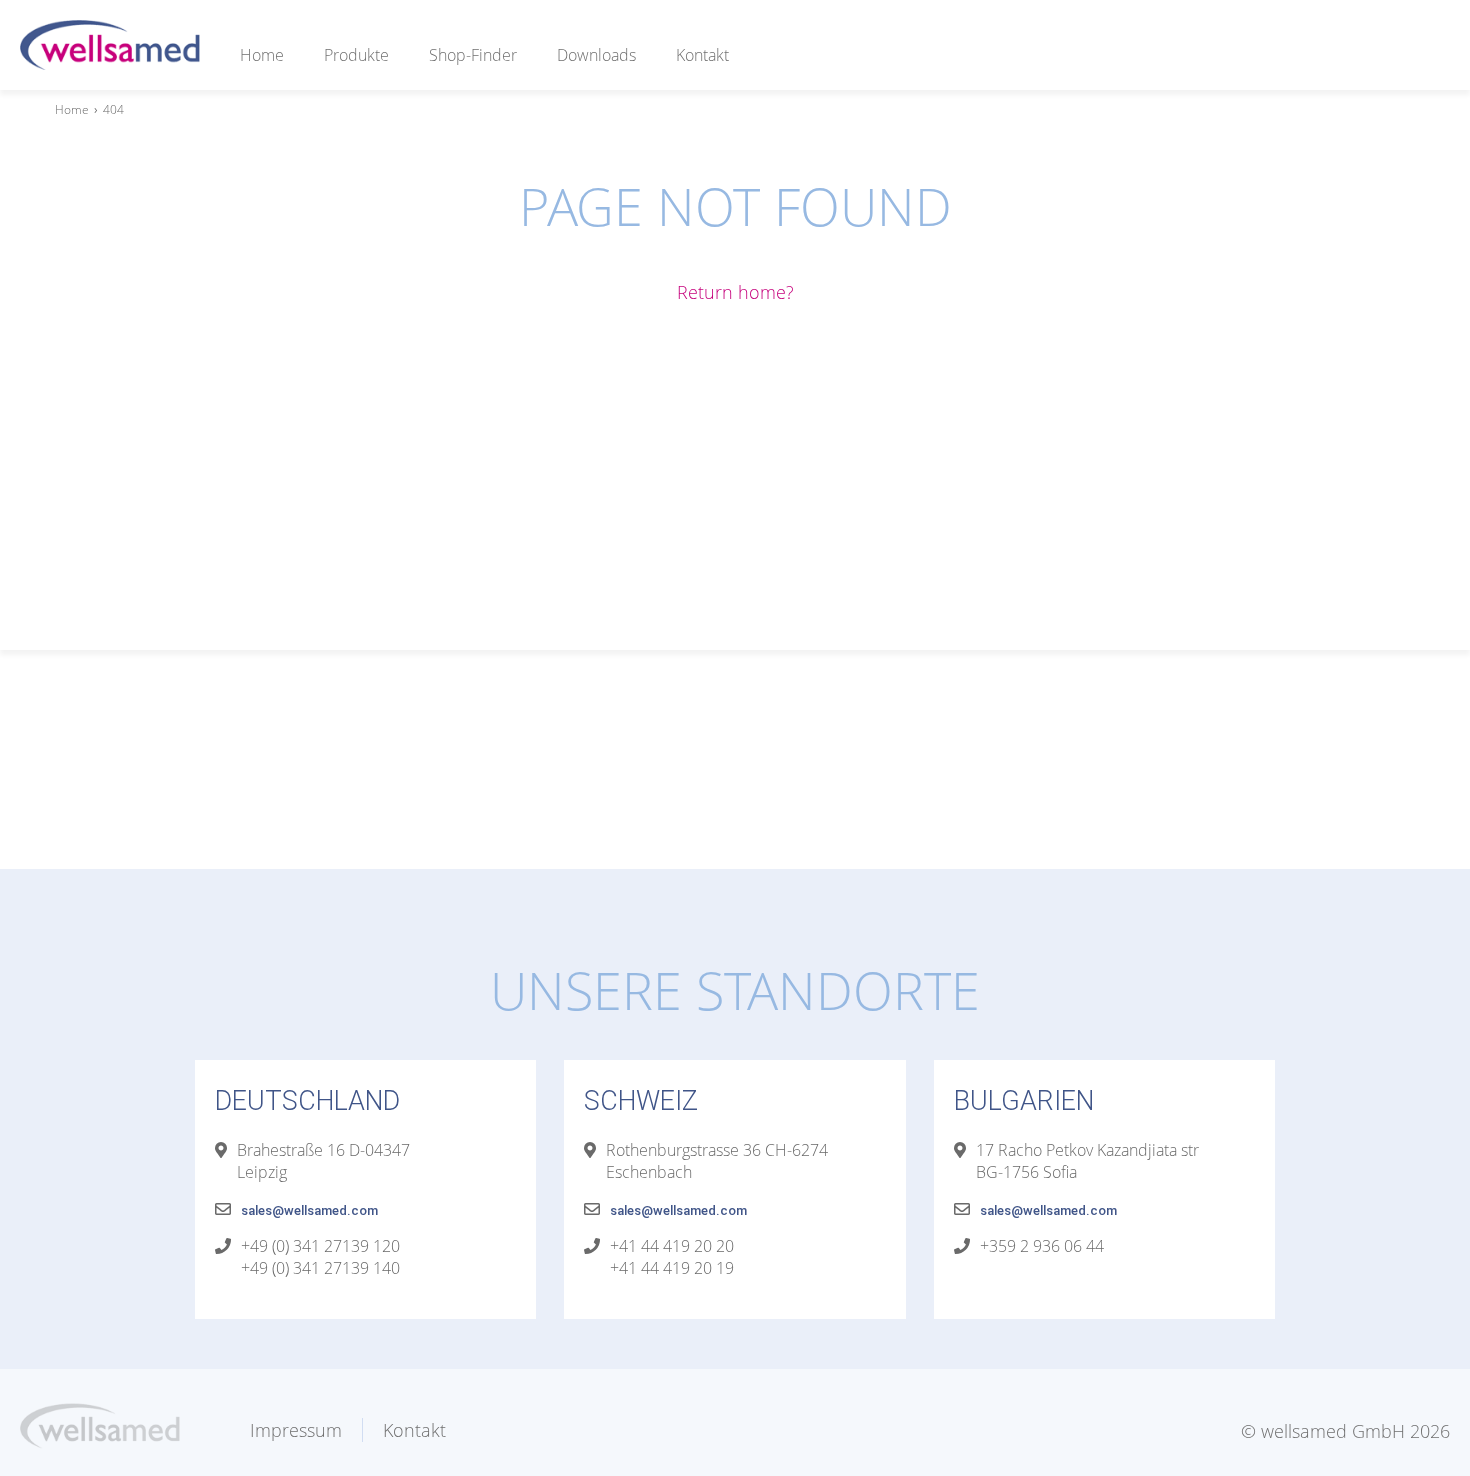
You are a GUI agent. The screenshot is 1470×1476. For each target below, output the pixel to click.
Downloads (596, 55)
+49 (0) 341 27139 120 (320, 1246)
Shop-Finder (473, 55)
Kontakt (702, 55)
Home (262, 55)
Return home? (735, 292)
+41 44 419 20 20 (672, 1246)
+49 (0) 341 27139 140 (320, 1268)
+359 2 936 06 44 (1042, 1246)
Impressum (296, 1430)
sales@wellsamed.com (309, 1210)
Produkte (356, 55)
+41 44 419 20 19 (672, 1268)
